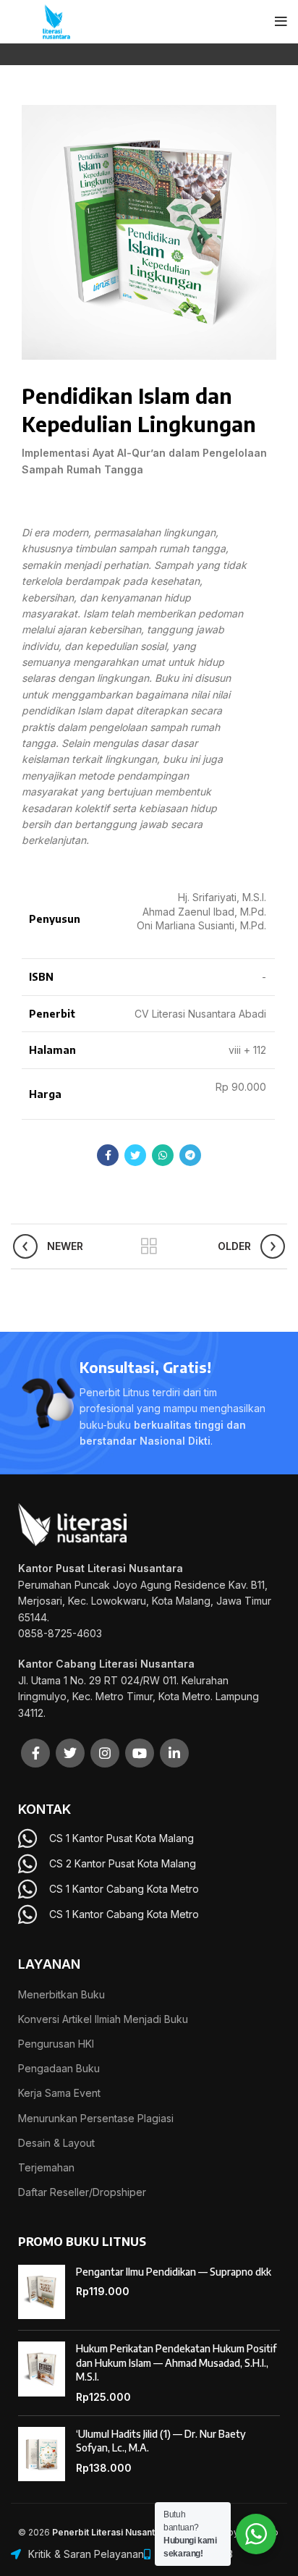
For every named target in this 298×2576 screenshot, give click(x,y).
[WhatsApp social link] (163, 1155)
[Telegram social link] (190, 1155)
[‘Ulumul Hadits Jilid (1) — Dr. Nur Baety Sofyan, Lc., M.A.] (42, 2454)
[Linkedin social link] (174, 1753)
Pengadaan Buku (59, 2068)
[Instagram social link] (105, 1753)
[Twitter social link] (135, 1155)
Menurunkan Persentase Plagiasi (96, 2118)
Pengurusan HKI (56, 2044)
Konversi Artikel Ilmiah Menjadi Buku (103, 2019)
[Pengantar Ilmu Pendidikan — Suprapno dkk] (42, 2292)
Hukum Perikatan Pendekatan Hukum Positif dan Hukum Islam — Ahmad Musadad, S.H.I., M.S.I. (176, 2362)
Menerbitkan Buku (61, 1994)
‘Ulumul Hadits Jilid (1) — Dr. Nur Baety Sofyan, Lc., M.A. (161, 2441)
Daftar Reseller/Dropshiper (82, 2192)
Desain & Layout (56, 2143)
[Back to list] (149, 1246)
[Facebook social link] (108, 1155)
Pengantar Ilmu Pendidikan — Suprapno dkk (174, 2272)
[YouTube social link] (140, 1753)
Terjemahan (46, 2167)
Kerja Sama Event (59, 2093)
